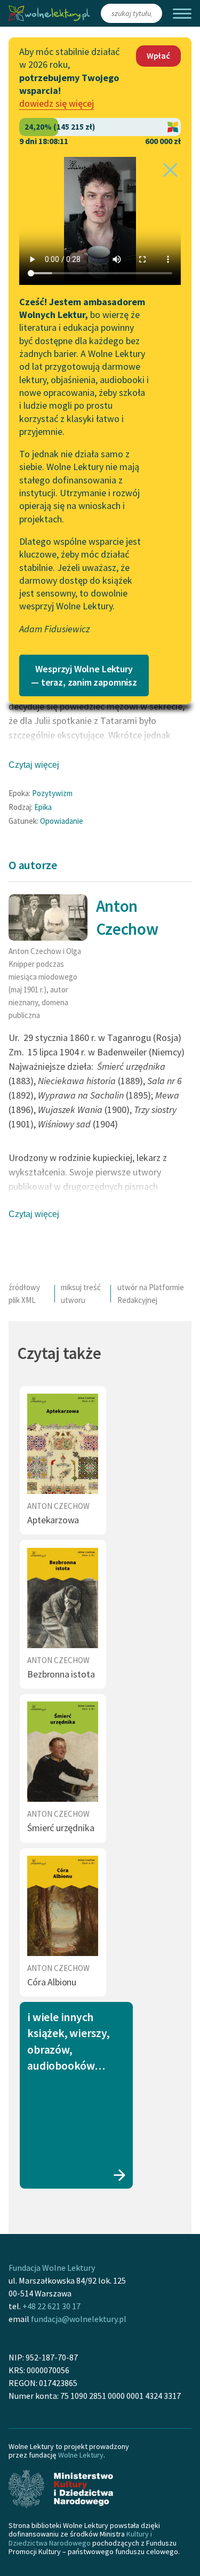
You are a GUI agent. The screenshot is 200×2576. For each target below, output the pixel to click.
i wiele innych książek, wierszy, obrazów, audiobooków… (68, 2041)
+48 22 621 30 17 (51, 2306)
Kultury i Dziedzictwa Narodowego (80, 2538)
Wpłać (158, 55)
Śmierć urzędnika (61, 1828)
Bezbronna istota (61, 1674)
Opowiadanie (62, 821)
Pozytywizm (52, 793)
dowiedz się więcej (57, 103)
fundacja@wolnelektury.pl (79, 2319)
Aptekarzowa (53, 1520)
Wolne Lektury (81, 2455)
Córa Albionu (52, 1982)
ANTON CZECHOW (58, 1506)
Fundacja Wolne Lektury (52, 2268)
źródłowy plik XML (24, 1294)
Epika (43, 807)
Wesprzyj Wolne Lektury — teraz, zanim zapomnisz (84, 675)
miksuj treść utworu (81, 1294)
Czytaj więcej (34, 765)
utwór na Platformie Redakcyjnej (151, 1294)
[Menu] (182, 14)
